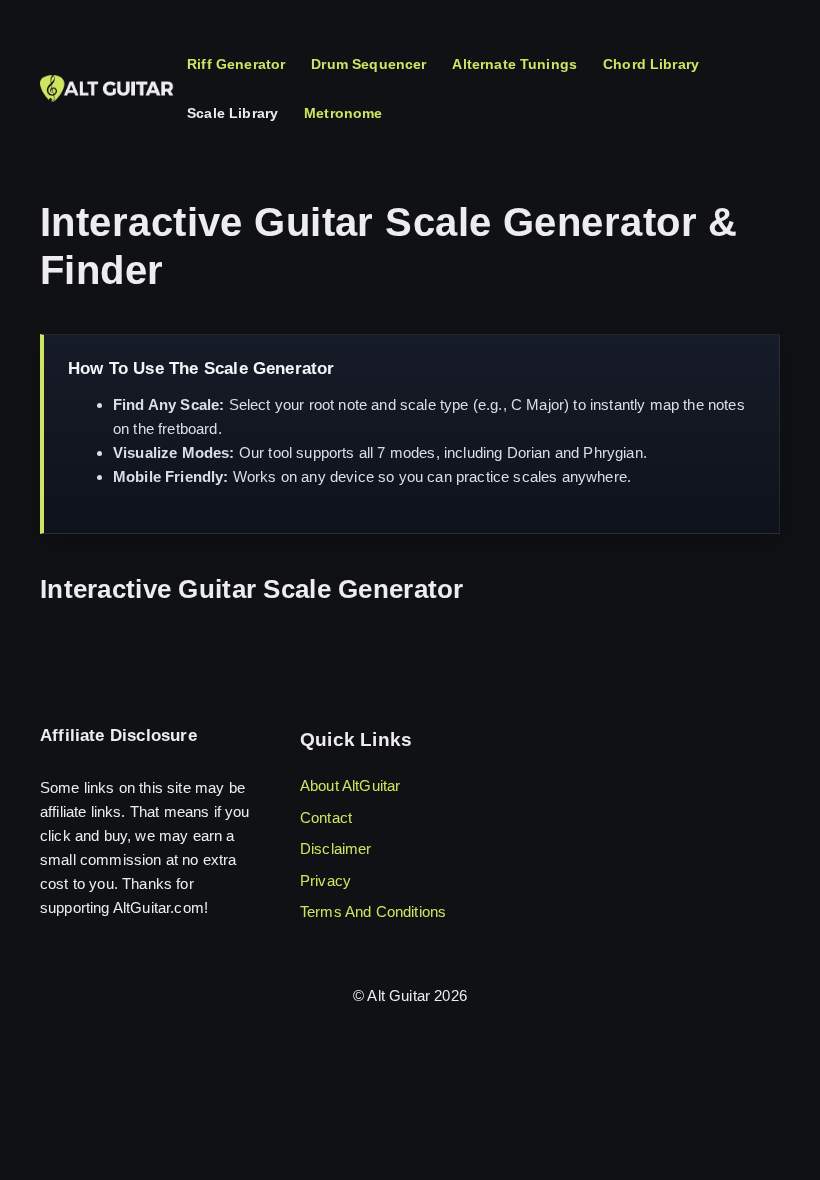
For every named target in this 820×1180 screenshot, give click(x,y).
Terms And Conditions (373, 911)
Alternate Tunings (514, 64)
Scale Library (232, 113)
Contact (326, 817)
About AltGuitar (350, 785)
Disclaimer (336, 848)
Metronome (343, 113)
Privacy (325, 880)
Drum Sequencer (368, 64)
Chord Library (651, 64)
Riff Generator (236, 64)
